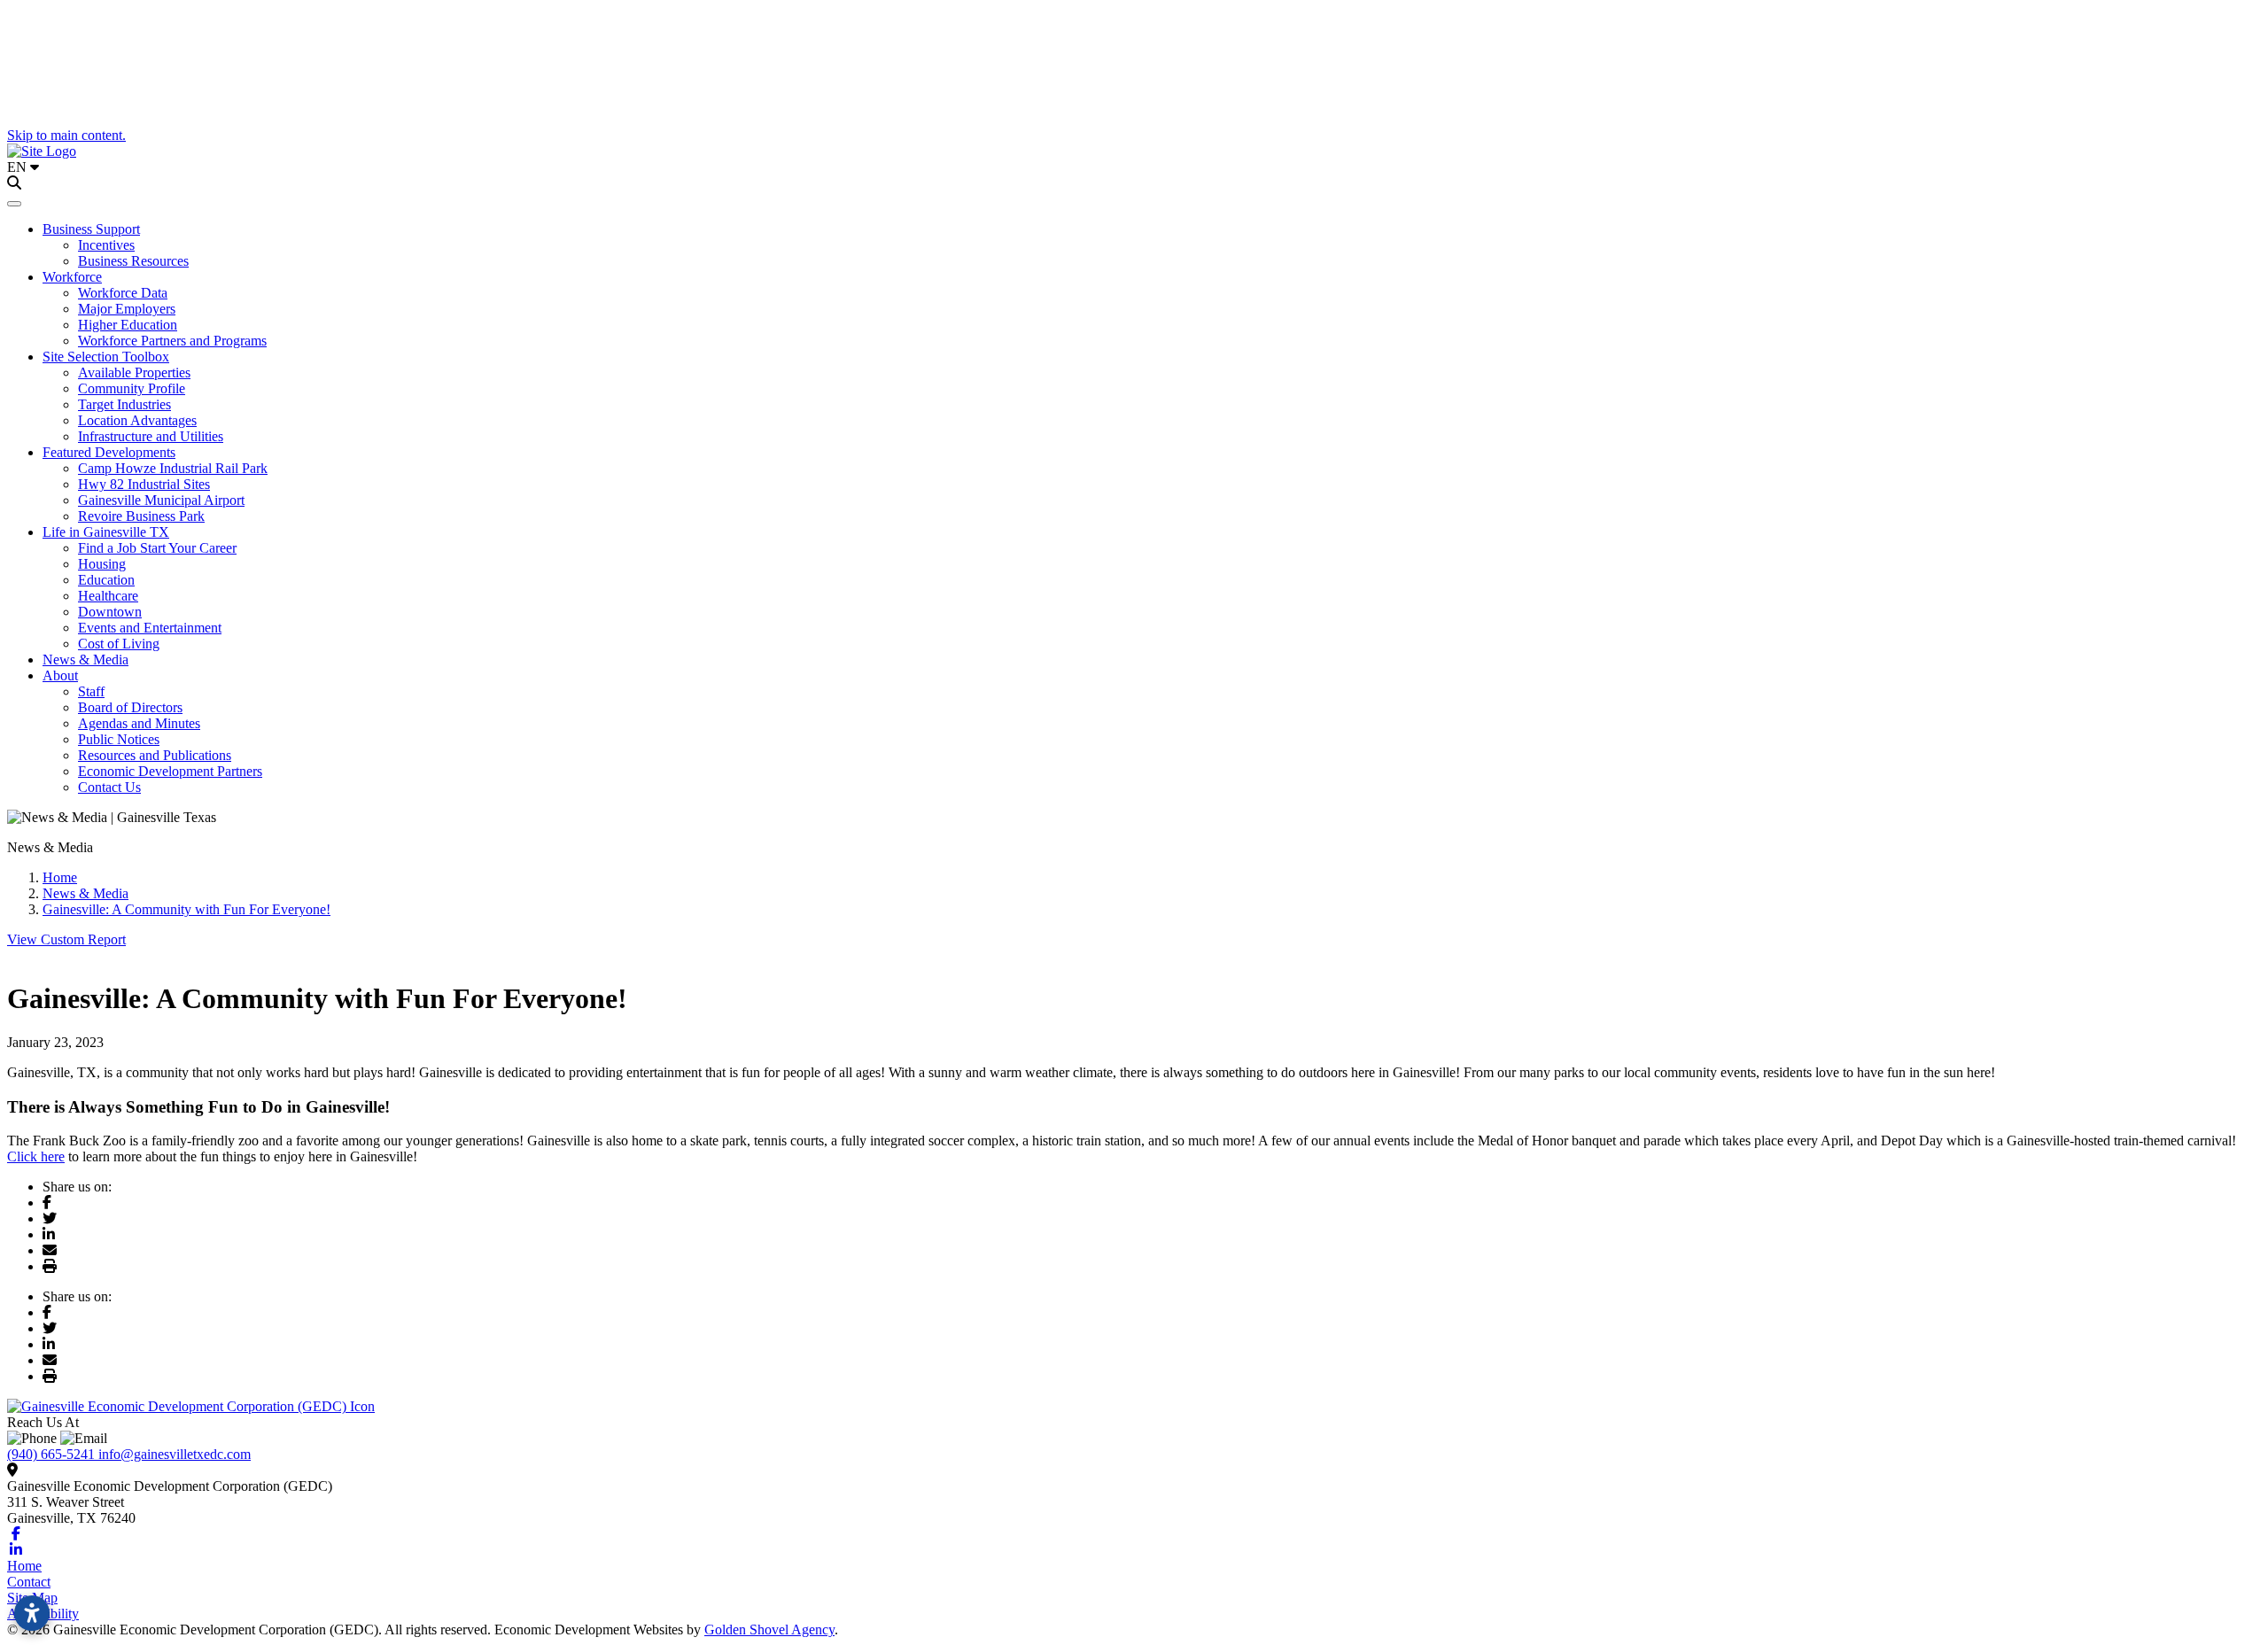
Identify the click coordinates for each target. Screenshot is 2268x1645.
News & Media (85, 660)
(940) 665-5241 (53, 1454)
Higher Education (128, 325)
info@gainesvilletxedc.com (175, 1454)
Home (24, 1566)
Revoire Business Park (141, 516)
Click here (36, 1156)
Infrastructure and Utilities (151, 436)
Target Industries (124, 404)
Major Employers (127, 309)
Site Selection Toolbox (106, 357)
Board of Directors (130, 707)
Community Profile (132, 388)
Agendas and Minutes (139, 723)
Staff (91, 691)
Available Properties (134, 372)
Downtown (110, 612)
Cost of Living (119, 644)
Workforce (72, 277)
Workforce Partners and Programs (172, 341)
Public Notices (119, 739)
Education (106, 580)
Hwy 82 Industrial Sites (144, 484)
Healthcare (108, 596)
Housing (102, 564)
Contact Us (109, 787)
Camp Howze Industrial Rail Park (173, 468)
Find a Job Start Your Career (157, 548)
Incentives (106, 245)
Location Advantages (137, 420)
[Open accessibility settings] (32, 1613)
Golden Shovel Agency (769, 1629)
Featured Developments (109, 452)
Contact (29, 1582)
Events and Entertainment (150, 628)
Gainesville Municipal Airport (161, 500)
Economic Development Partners (170, 771)
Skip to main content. (66, 135)
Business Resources (133, 261)
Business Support (91, 229)
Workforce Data (123, 293)
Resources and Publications (155, 755)
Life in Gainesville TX (106, 532)
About (60, 675)
